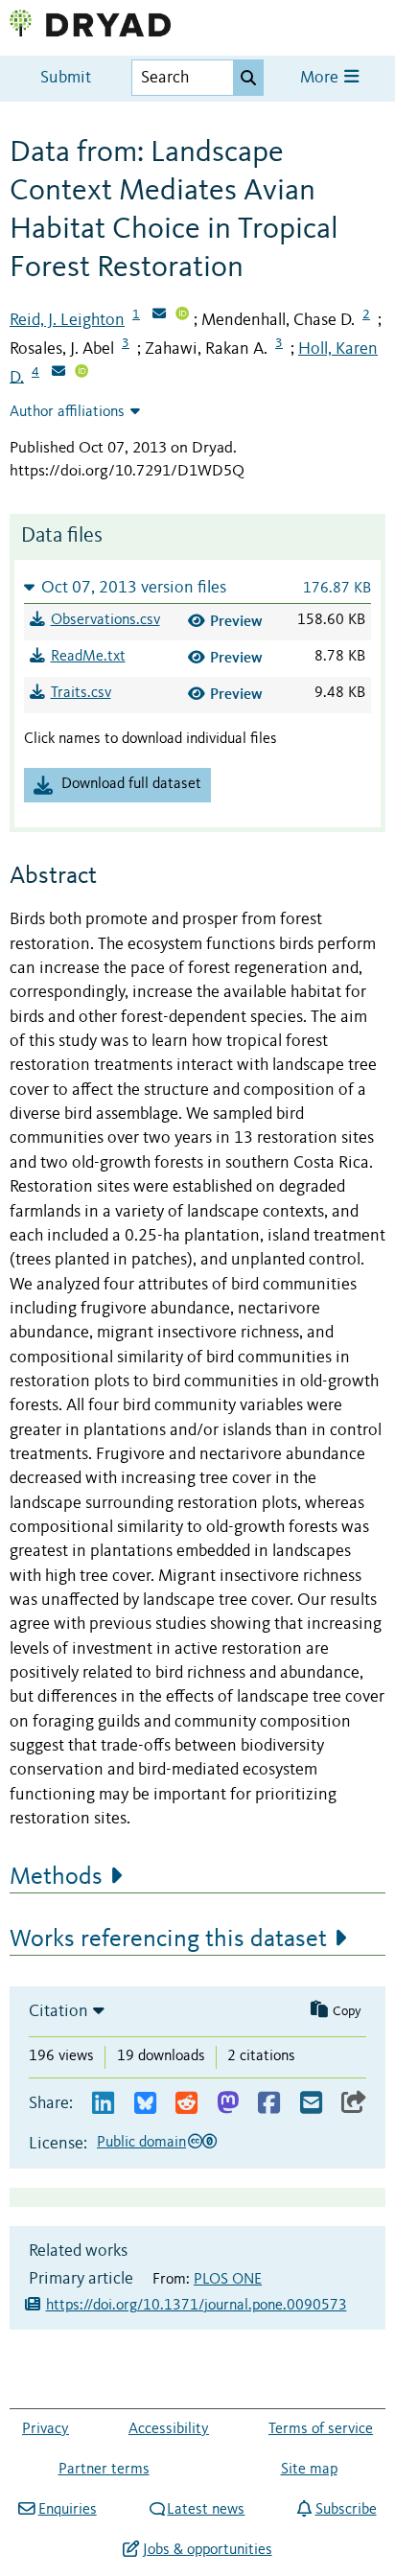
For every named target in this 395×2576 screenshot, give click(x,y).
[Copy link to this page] (354, 2104)
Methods (56, 1877)
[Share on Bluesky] (145, 2104)
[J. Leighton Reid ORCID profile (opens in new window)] (182, 315)
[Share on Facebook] (269, 2104)
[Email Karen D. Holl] (58, 373)
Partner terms (104, 2470)
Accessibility (169, 2429)
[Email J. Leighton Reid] (159, 315)
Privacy (46, 2429)
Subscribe (346, 2510)
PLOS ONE (228, 2280)
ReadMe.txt (88, 657)
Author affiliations (67, 412)
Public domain (141, 2143)
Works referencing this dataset (168, 1939)
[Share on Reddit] (186, 2104)
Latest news (206, 2510)
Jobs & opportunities (207, 2550)
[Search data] (248, 78)
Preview (236, 621)
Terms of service (321, 2429)
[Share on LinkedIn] (103, 2104)
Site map (309, 2470)
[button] (197, 587)
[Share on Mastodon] (228, 2104)
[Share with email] (311, 2104)
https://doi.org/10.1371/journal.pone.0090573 (197, 2306)
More (321, 78)
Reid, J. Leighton (67, 320)
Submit (66, 78)
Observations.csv (105, 620)
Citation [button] (58, 2011)
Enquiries (67, 2510)
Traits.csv (81, 693)
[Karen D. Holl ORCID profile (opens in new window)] (81, 373)
